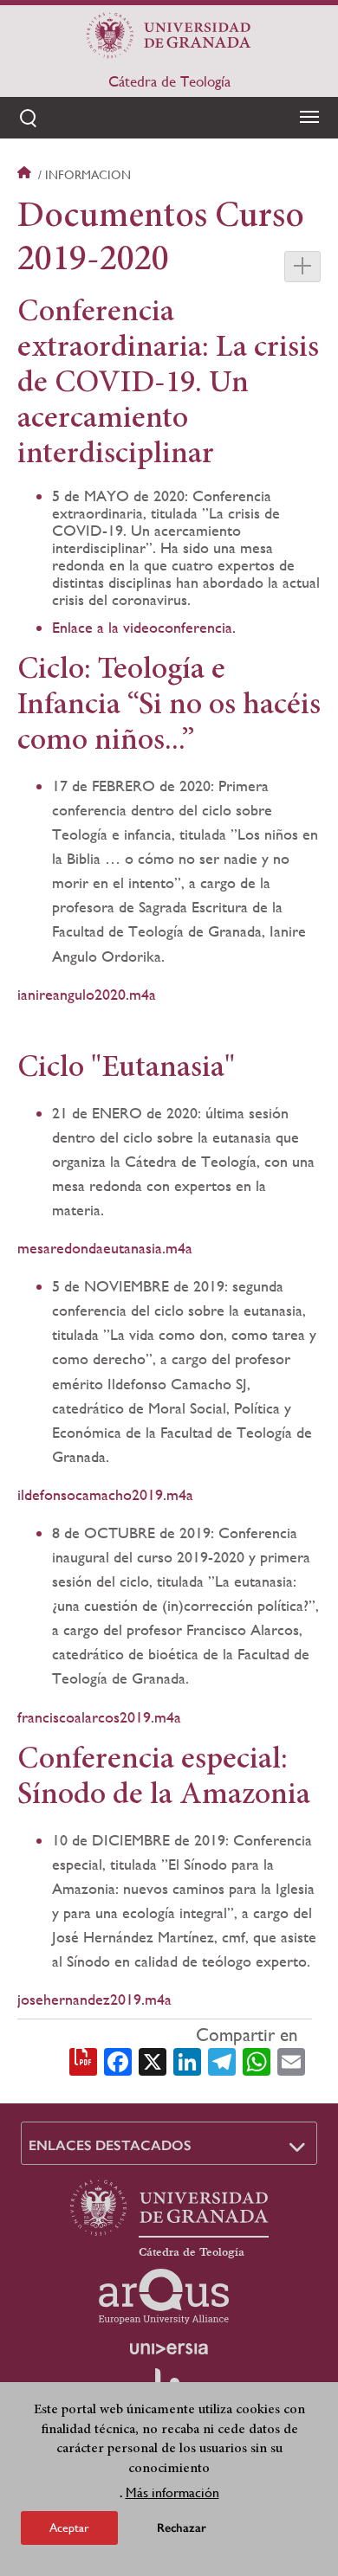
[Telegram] (222, 2060)
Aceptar (69, 2528)
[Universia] (169, 2348)
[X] (153, 2060)
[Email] (291, 2060)
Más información (172, 2492)
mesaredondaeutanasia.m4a (105, 1248)
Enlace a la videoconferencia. (144, 627)
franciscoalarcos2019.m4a (99, 1717)
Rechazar (182, 2528)
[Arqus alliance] (164, 2296)
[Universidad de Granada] (169, 35)
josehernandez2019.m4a (94, 1999)
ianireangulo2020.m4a (87, 994)
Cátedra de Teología (169, 81)
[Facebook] (118, 2060)
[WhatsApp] (257, 2060)
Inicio (26, 175)
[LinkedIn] (187, 2060)
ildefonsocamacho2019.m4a (105, 1494)
